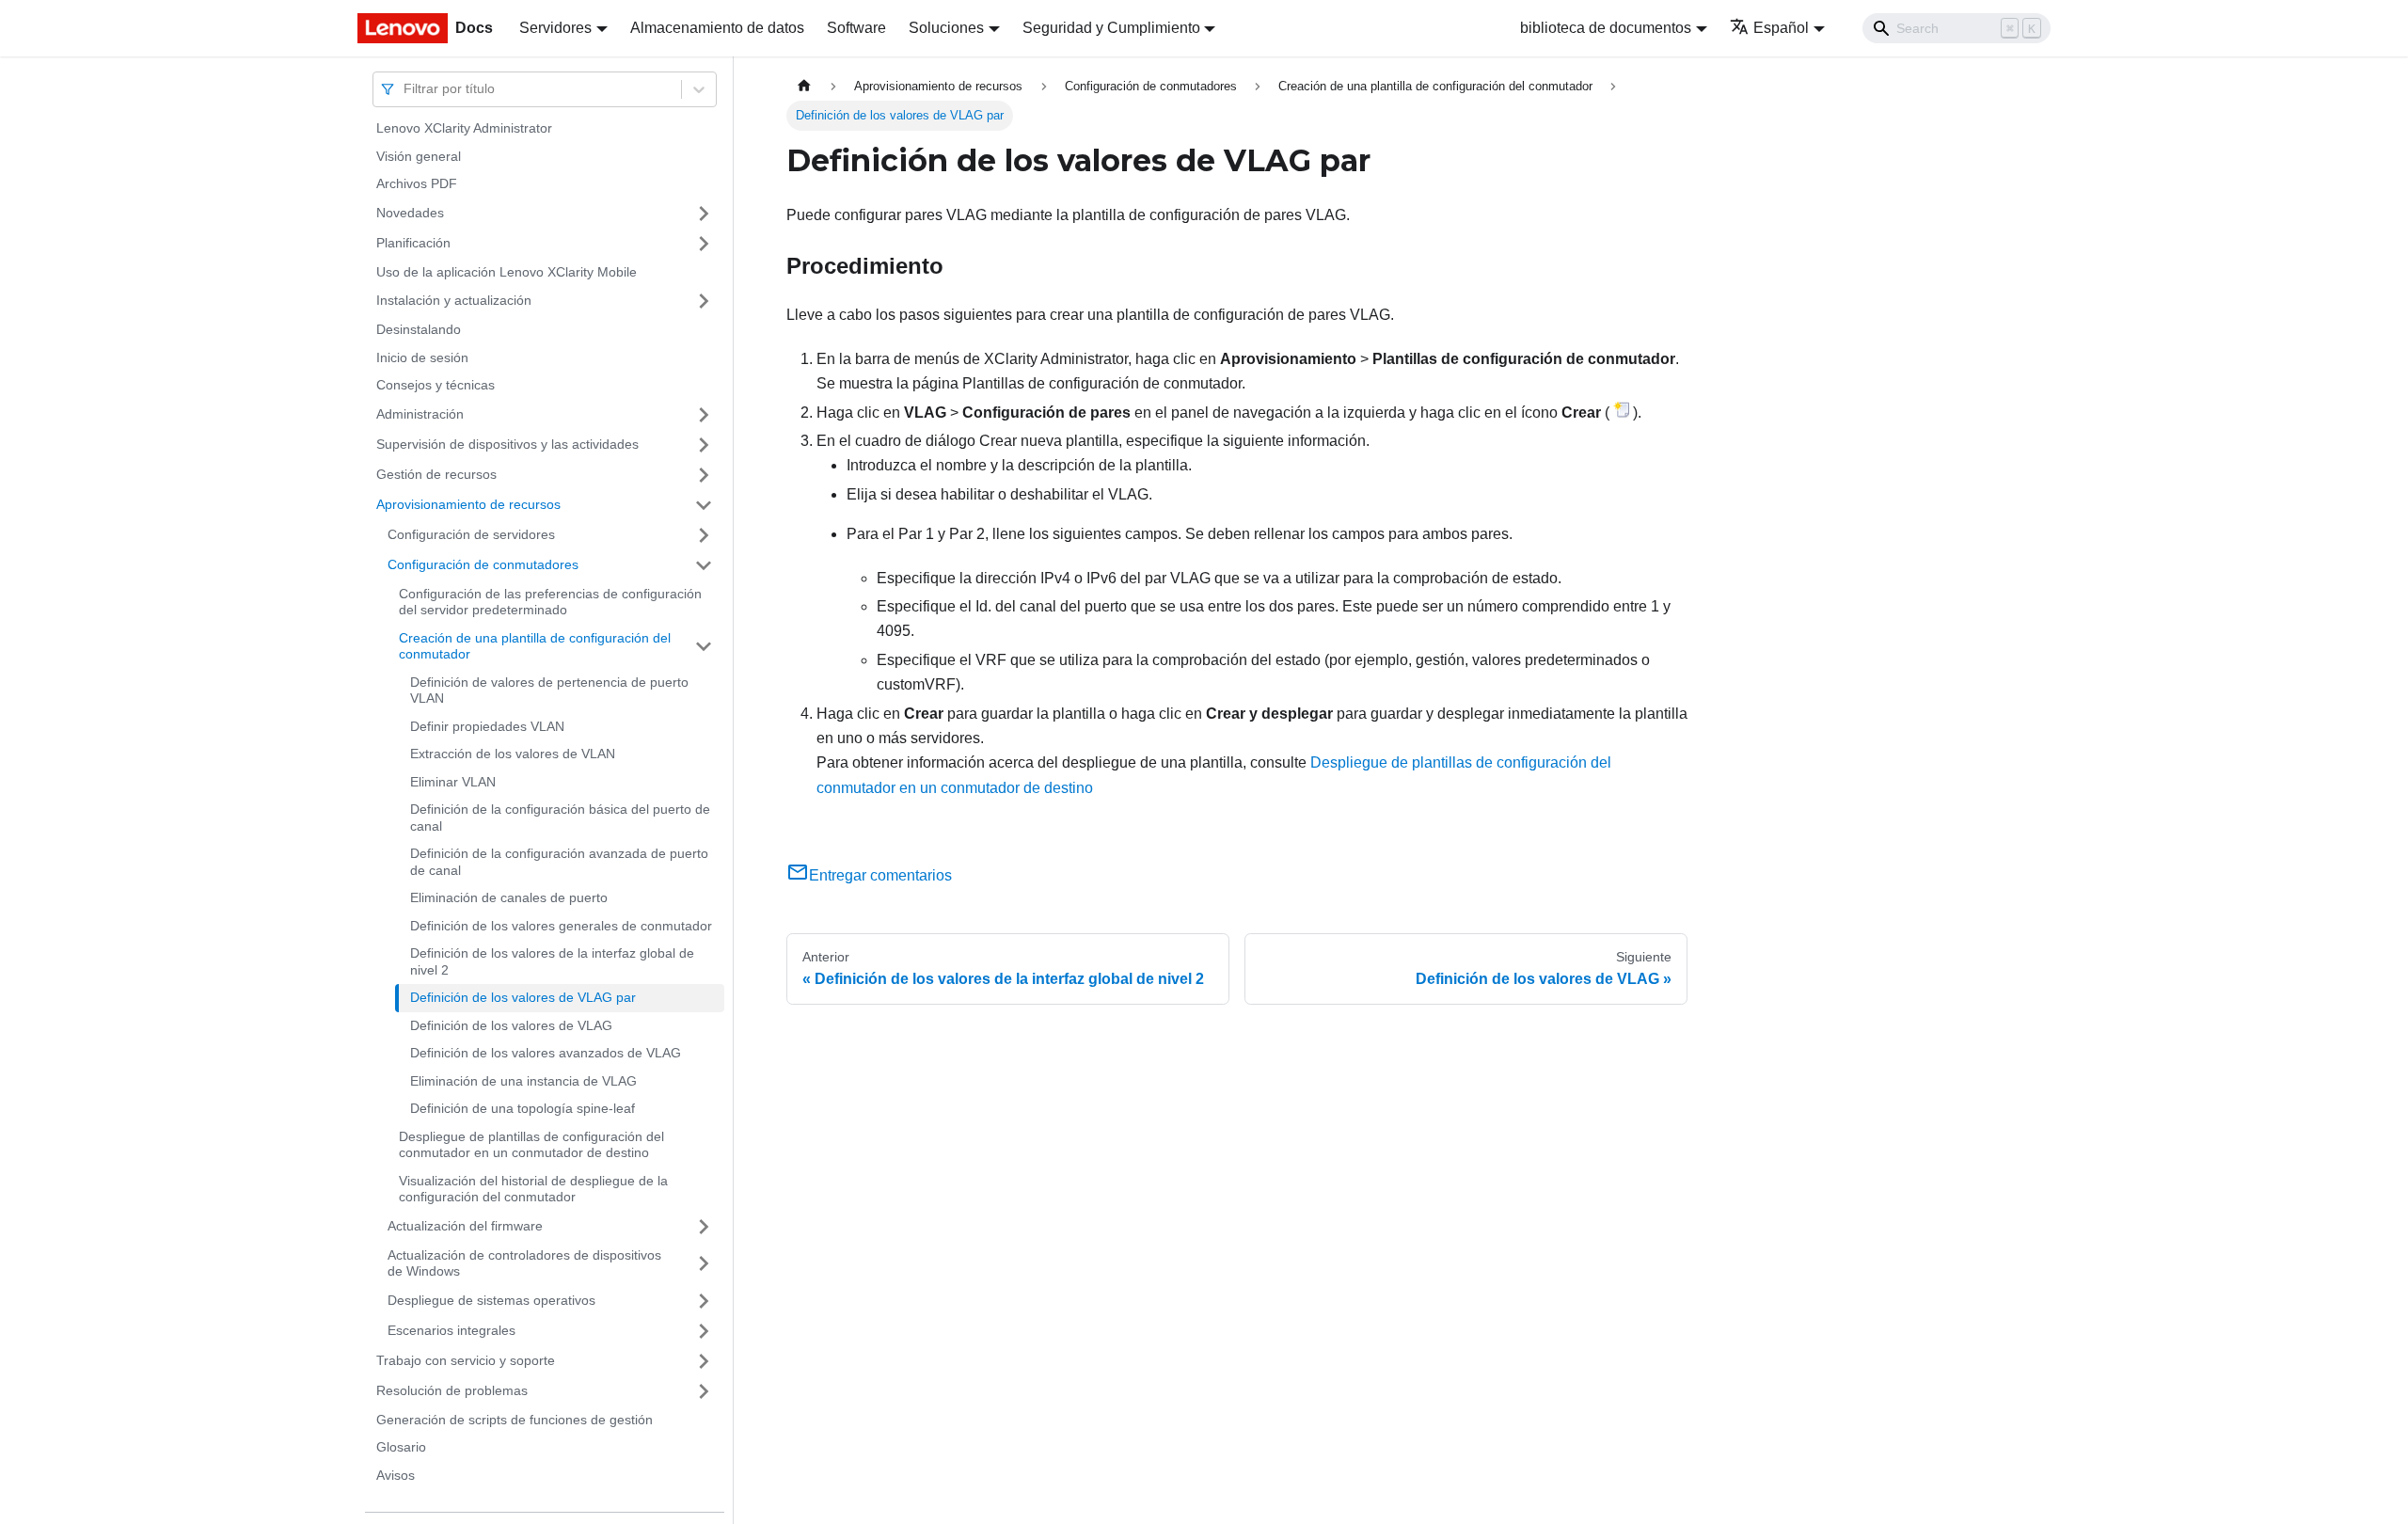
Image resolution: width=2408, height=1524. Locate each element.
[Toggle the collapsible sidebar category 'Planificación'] (704, 244)
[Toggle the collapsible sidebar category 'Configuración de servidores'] (704, 535)
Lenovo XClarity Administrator (464, 128)
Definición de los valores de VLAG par (523, 997)
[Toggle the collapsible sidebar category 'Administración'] (704, 415)
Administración (420, 414)
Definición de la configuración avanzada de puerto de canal (559, 862)
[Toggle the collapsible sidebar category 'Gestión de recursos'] (704, 475)
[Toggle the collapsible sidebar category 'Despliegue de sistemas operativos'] (704, 1301)
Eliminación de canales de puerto (509, 897)
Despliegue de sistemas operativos (491, 1300)
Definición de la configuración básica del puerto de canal (560, 818)
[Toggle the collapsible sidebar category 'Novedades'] (704, 214)
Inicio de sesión (422, 357)
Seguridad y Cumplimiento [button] (1111, 28)
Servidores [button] (555, 28)
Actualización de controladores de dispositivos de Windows (524, 1263)
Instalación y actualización (454, 300)
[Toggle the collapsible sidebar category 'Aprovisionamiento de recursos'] (704, 505)
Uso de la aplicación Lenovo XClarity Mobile (507, 272)
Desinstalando (419, 329)
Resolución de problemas (452, 1390)
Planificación (413, 243)
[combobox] (405, 89)
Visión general (419, 156)
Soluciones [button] (946, 28)
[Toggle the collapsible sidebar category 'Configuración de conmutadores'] (704, 565)
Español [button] (1781, 28)
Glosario (401, 1447)
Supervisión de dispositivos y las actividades (507, 444)
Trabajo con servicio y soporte (466, 1360)
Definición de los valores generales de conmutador (561, 926)
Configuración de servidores (471, 534)
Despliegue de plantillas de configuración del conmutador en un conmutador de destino (531, 1145)
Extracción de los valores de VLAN (513, 754)
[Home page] (804, 86)
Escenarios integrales (451, 1330)
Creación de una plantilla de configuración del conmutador (535, 646)
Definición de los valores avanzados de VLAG (546, 1053)
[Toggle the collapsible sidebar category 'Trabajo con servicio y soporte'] (704, 1361)
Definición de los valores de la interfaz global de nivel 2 (552, 961)
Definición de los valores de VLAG (511, 1025)
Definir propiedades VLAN (487, 726)
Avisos (396, 1475)
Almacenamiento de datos (717, 28)
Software (856, 28)
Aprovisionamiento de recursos (468, 504)
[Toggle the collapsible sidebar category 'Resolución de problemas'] (704, 1391)
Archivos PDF (417, 183)
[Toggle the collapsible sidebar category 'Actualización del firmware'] (704, 1227)
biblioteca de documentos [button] (1606, 28)
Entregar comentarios (880, 875)
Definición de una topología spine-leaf (523, 1108)
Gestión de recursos (436, 474)
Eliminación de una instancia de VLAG (523, 1081)
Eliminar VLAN (453, 782)
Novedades (410, 213)
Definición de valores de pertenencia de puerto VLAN (549, 691)
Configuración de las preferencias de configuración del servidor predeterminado (550, 602)
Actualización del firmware (465, 1226)
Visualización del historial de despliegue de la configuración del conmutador (533, 1189)
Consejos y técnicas (436, 385)
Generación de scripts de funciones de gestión (515, 1420)
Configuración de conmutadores (483, 564)
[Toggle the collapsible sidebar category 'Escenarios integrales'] (704, 1331)
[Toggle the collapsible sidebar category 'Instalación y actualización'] (704, 301)
